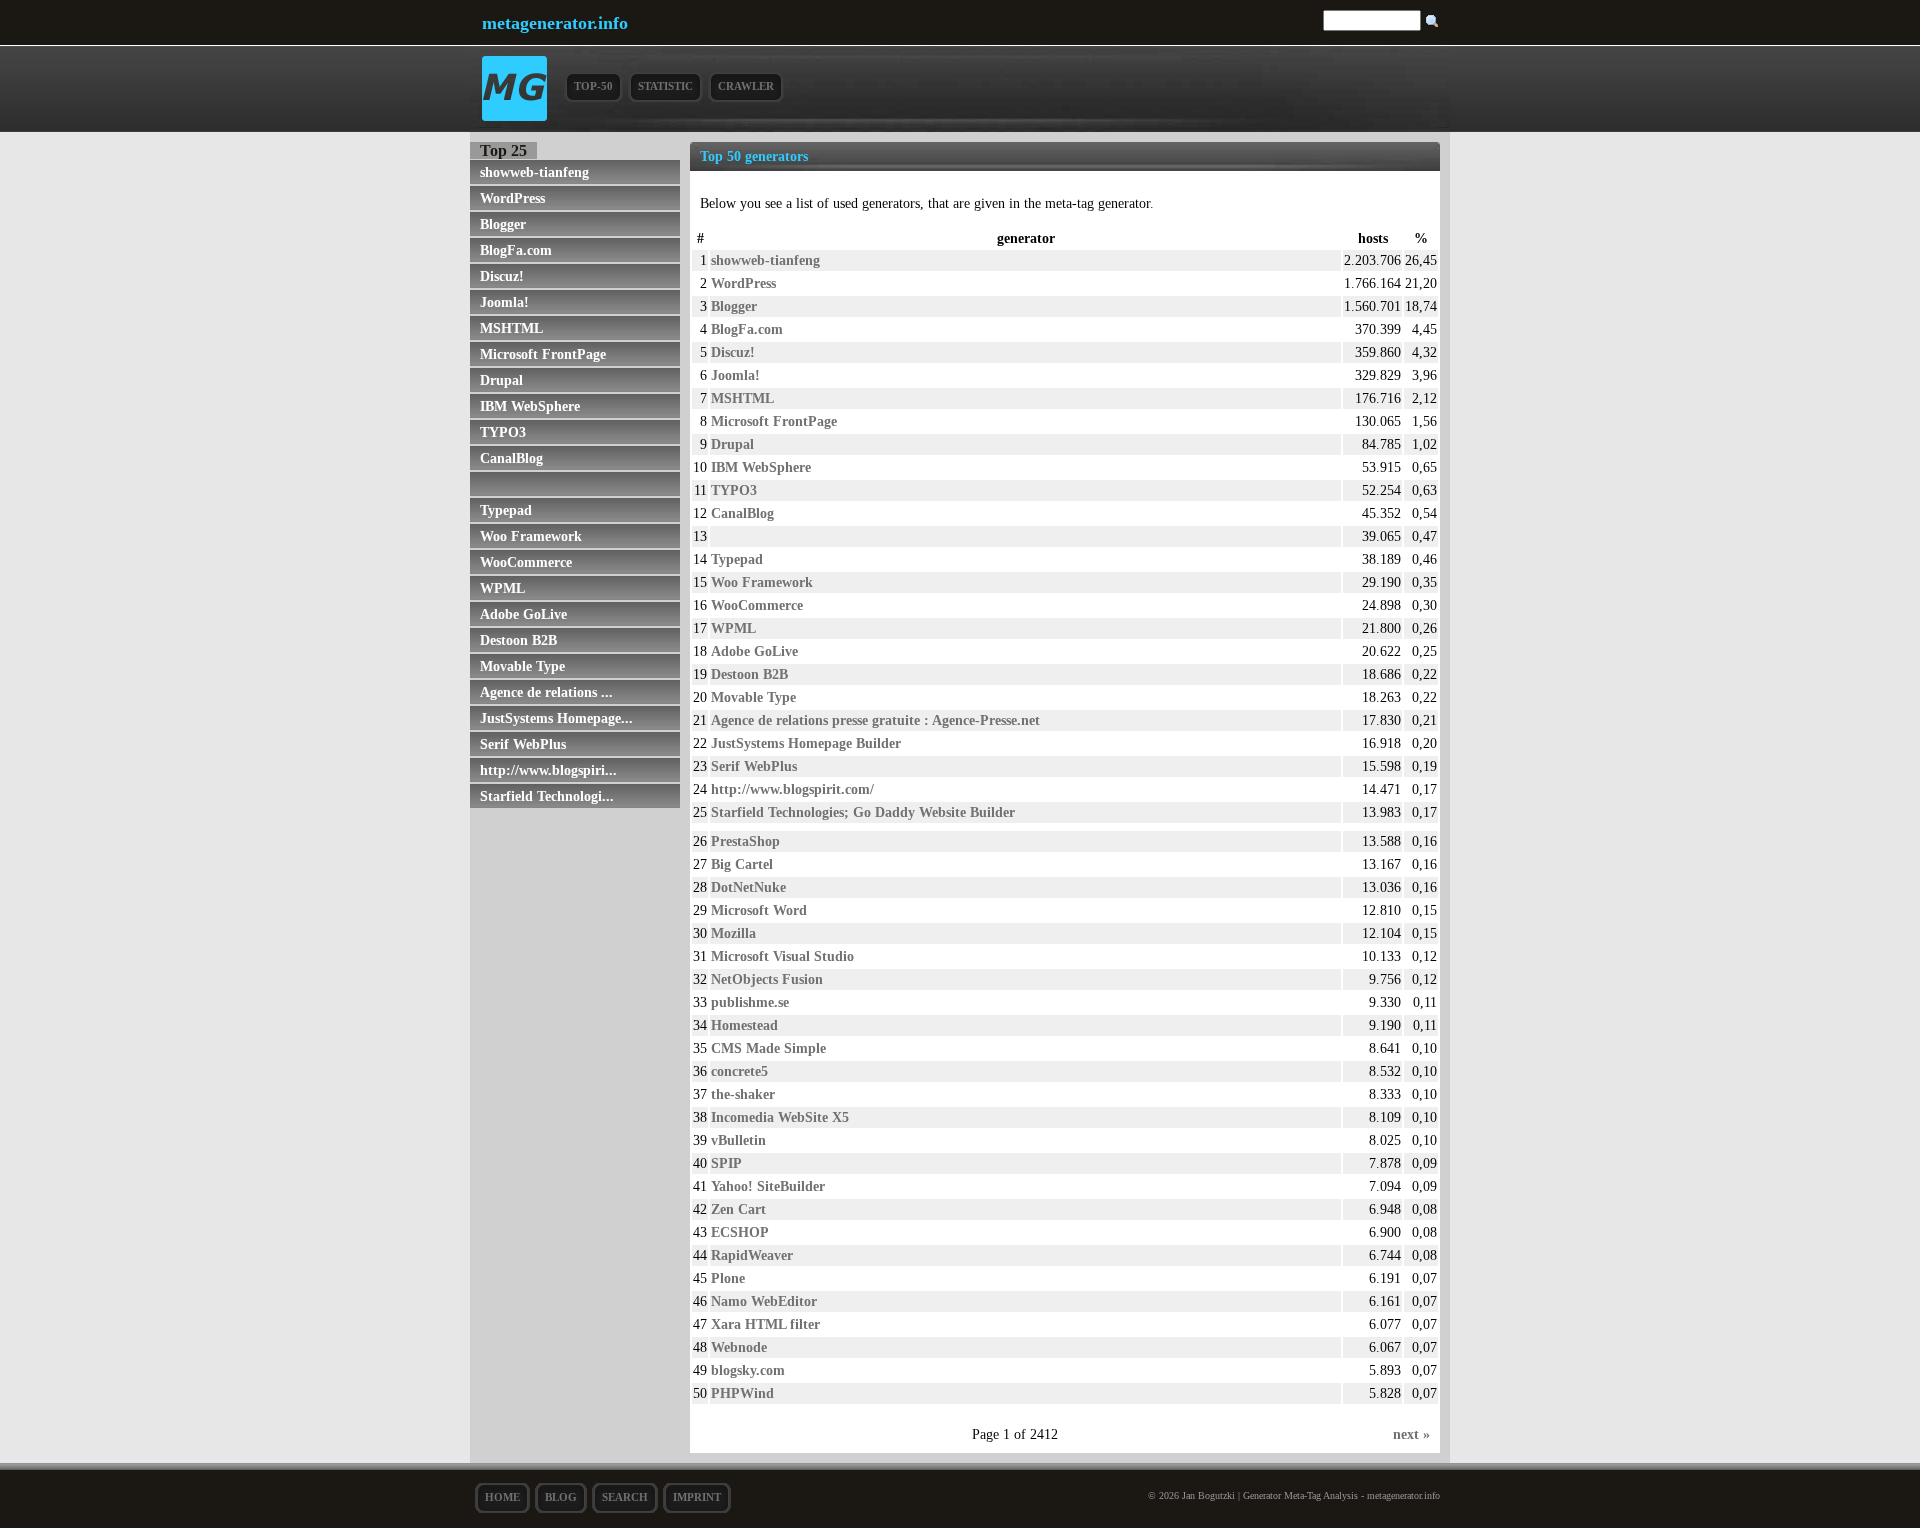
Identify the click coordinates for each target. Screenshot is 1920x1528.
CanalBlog (511, 458)
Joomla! (504, 302)
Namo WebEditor (764, 1301)
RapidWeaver (752, 1255)
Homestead (744, 1025)
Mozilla (733, 933)
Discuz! (502, 276)
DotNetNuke (748, 887)
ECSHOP (740, 1232)
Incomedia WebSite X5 (780, 1117)
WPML (502, 588)
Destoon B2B (518, 640)
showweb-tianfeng (534, 172)
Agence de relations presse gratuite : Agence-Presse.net (875, 720)
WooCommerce (526, 562)
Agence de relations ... (546, 692)
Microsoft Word (759, 910)
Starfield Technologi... (547, 796)
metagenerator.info (555, 23)
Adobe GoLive (523, 614)
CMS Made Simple (768, 1048)
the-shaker (743, 1094)
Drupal (501, 380)
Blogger (503, 224)
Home (502, 1497)
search (625, 1497)
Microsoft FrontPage (543, 354)
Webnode (739, 1347)
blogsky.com (748, 1370)
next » (1411, 1434)
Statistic (665, 86)
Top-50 (593, 86)
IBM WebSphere (530, 406)
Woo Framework (531, 536)
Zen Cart (738, 1209)
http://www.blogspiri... (548, 770)
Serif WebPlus (523, 744)
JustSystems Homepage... (556, 718)
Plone (728, 1278)
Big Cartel (742, 864)
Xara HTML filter (765, 1324)
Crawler (746, 86)
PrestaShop (745, 841)
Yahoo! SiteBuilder (768, 1186)
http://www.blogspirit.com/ (792, 789)
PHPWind (742, 1393)
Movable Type (522, 666)
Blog (561, 1497)
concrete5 (739, 1071)
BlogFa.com (516, 250)
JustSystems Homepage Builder (806, 743)
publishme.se (750, 1002)
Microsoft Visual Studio (782, 956)
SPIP (726, 1163)
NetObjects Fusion (767, 979)
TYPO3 (503, 432)
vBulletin (738, 1140)
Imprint (697, 1497)
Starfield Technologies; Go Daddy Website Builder (863, 812)
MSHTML (511, 328)
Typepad (506, 510)
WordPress (512, 198)
